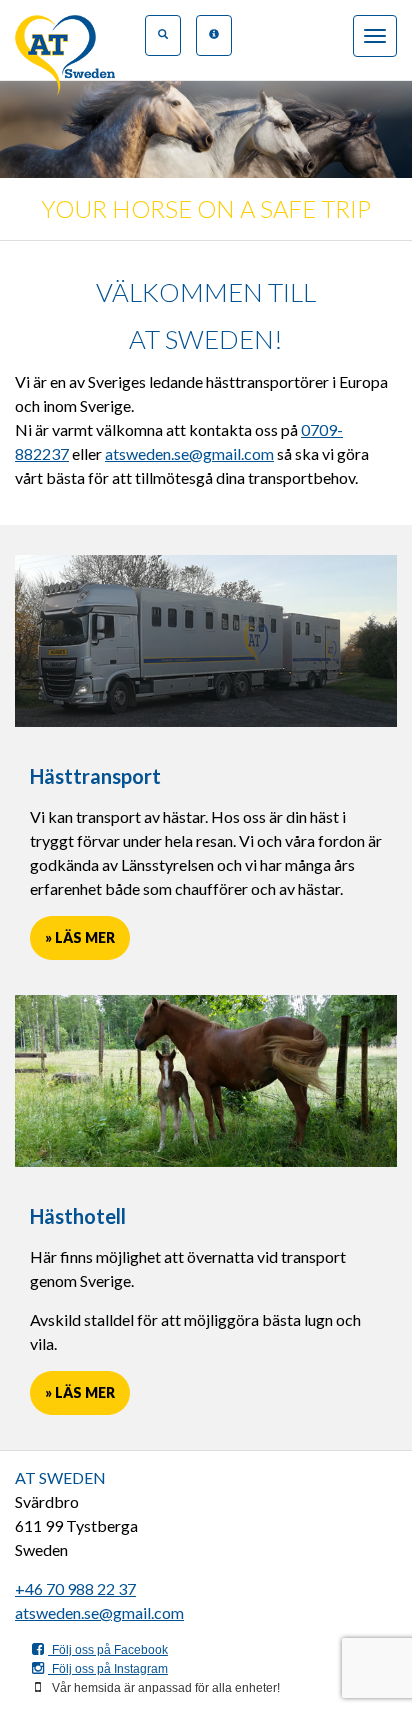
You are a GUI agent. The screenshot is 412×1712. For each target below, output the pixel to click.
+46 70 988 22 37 (75, 1588)
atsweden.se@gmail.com (189, 453)
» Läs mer (80, 937)
